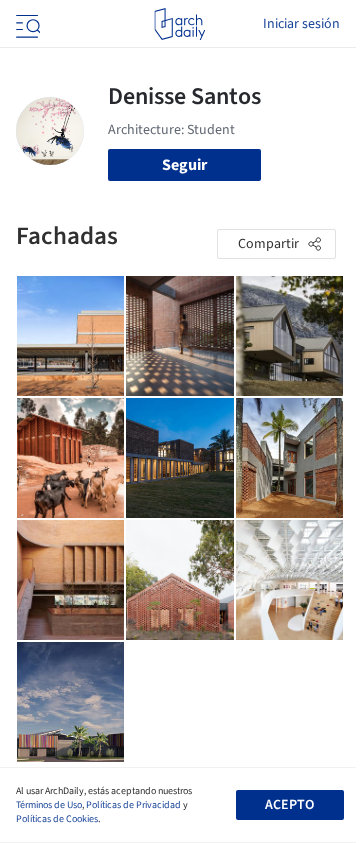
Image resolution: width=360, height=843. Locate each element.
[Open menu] (26, 24)
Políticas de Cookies (57, 819)
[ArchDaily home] (179, 24)
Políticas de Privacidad (133, 805)
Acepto (289, 805)
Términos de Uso (49, 805)
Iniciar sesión (301, 24)
